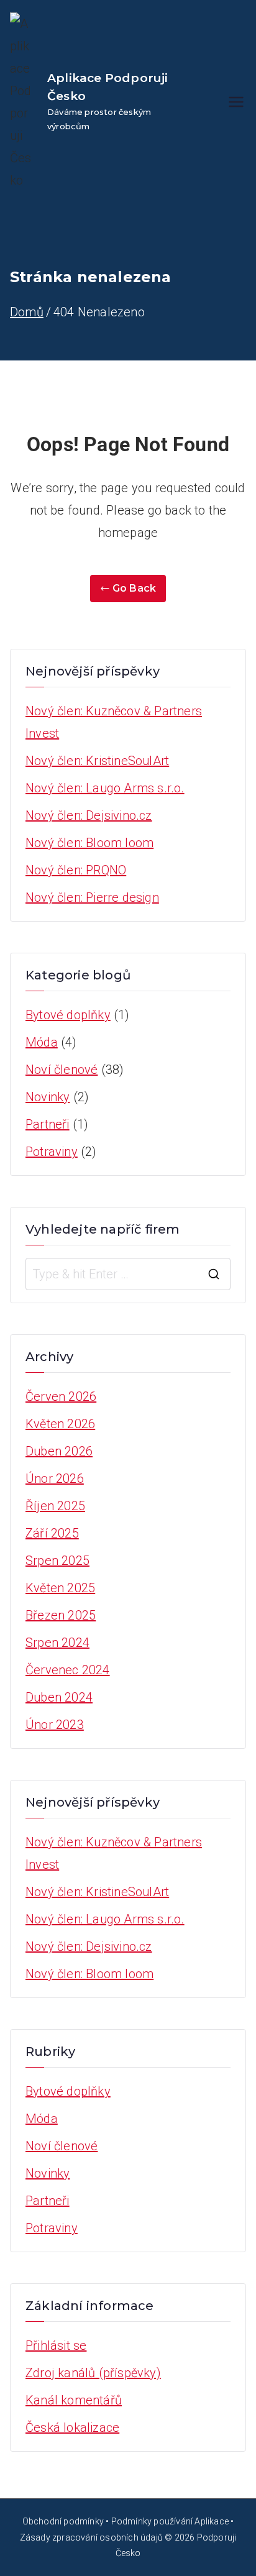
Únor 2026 (55, 1478)
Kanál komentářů (74, 2400)
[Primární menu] (236, 102)
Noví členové (62, 1070)
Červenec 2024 (68, 1670)
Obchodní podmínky (63, 2521)
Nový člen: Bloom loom (89, 843)
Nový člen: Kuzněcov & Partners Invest (114, 722)
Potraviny (52, 1152)
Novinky (48, 1097)
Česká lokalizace (72, 2427)
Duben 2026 (59, 1451)
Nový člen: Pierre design (92, 897)
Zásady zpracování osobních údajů (91, 2537)
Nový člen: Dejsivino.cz (89, 815)
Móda (42, 1042)
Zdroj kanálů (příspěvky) (93, 2373)
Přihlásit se (56, 2345)
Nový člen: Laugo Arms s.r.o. (105, 788)
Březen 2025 (61, 1615)
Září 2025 (52, 1533)
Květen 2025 (60, 1588)
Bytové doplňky (68, 1015)
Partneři (48, 1124)
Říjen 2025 (55, 1506)
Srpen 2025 (57, 1561)
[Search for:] (128, 1274)
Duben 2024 (59, 1697)
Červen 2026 (61, 1396)
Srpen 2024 (57, 1643)
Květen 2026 (60, 1424)
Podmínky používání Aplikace (170, 2521)
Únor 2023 (55, 1725)
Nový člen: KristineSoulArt (97, 761)
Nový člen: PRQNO (76, 870)
